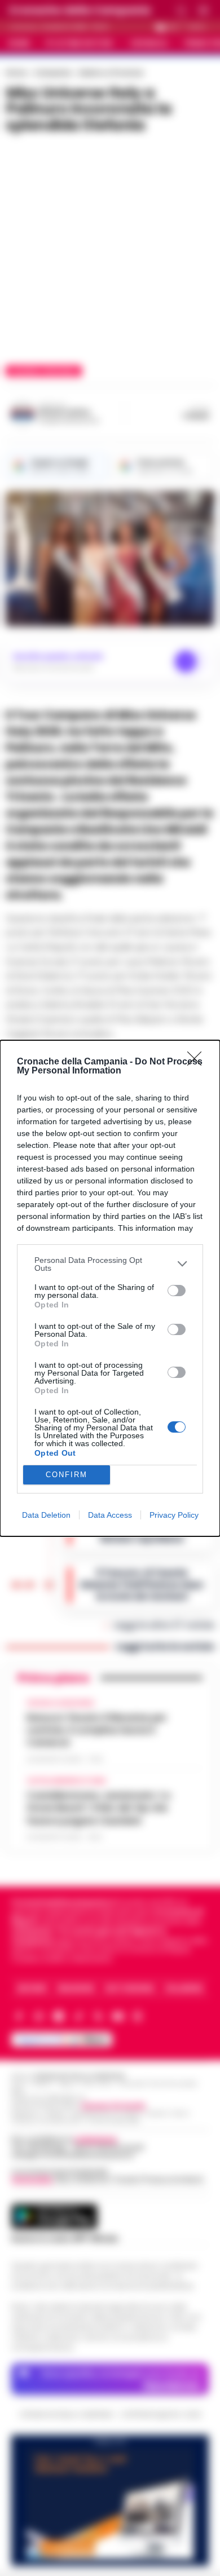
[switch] (177, 1291)
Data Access (110, 1515)
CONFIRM (67, 1475)
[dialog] (110, 1288)
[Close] (198, 1062)
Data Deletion (46, 1515)
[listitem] (110, 1264)
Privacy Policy (174, 1515)
